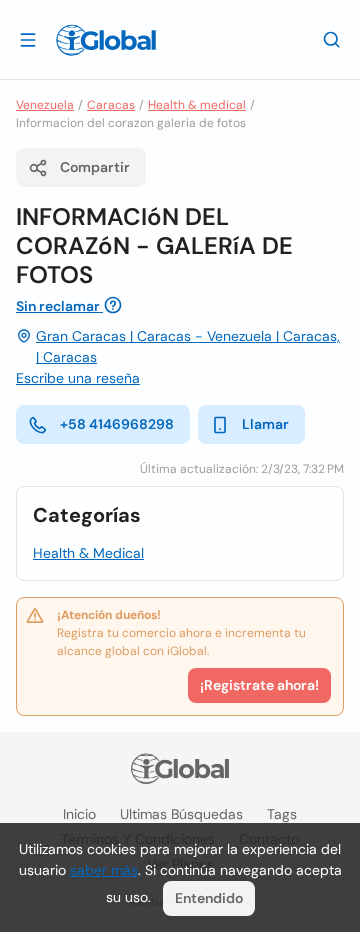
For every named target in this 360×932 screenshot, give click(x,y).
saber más (104, 870)
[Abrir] (28, 39)
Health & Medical (88, 553)
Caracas (111, 105)
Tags (282, 814)
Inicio (79, 814)
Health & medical (197, 105)
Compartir (95, 167)
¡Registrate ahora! (259, 685)
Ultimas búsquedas (181, 814)
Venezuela (45, 105)
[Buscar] (332, 39)
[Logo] (106, 40)
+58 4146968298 (117, 424)
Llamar (265, 424)
